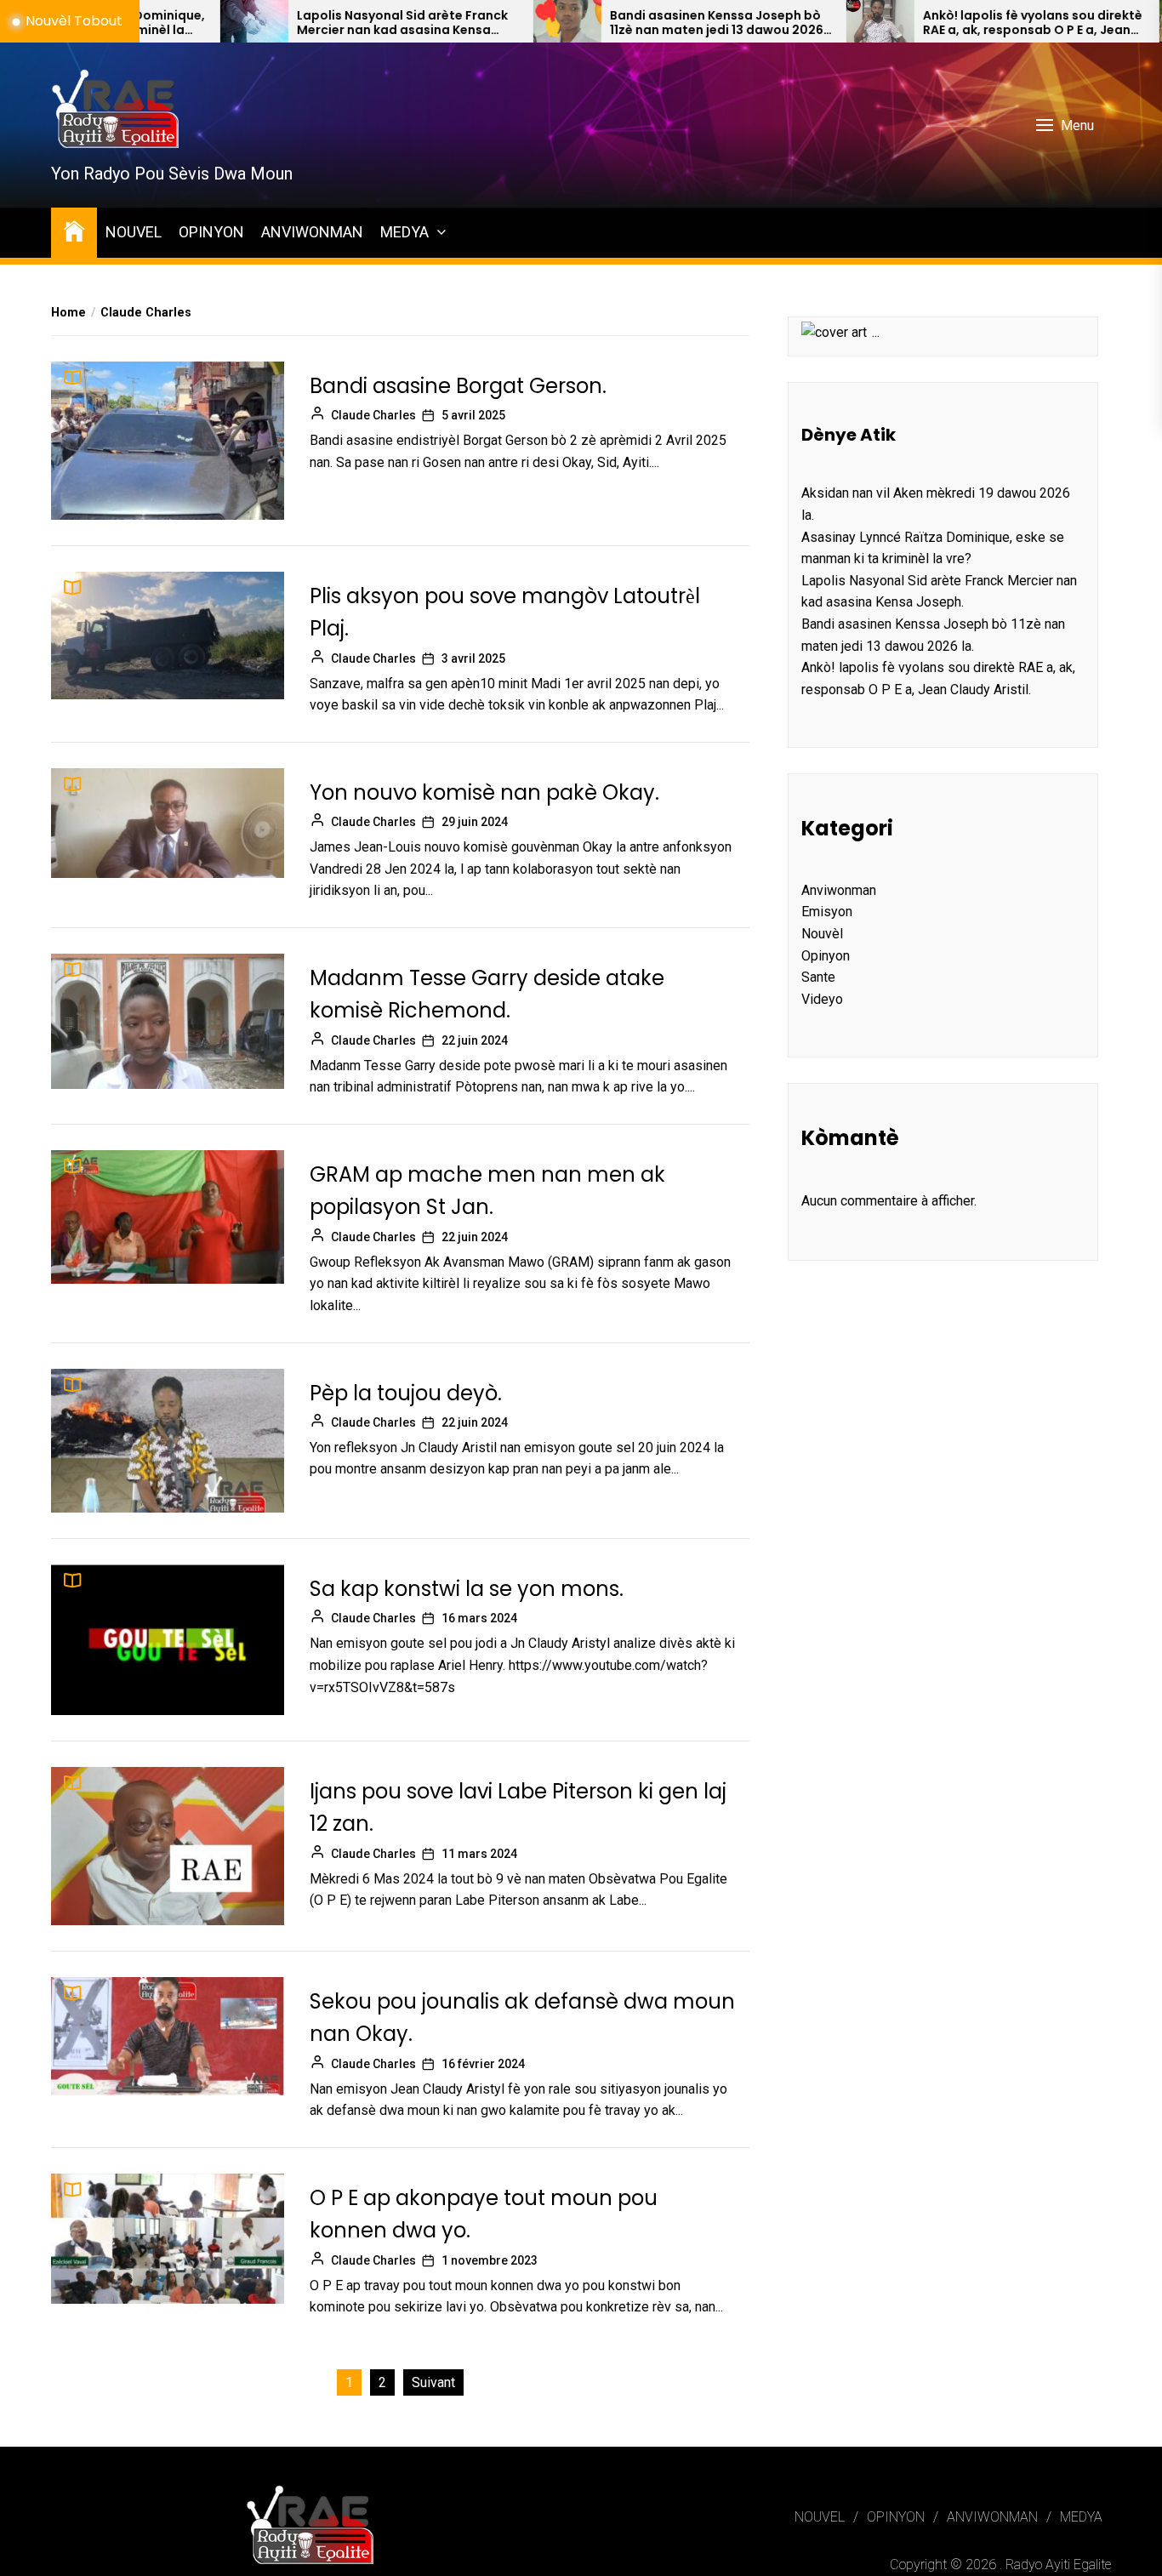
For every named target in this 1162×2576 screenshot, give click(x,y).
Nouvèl (822, 934)
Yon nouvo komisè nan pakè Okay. (484, 792)
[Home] (74, 230)
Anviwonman (839, 890)
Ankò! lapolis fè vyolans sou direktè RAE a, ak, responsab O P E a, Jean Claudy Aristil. (930, 23)
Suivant (433, 2382)
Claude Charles (373, 415)
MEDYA (404, 232)
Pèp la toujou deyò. (406, 1393)
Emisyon (827, 912)
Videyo (822, 999)
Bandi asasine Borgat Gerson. (458, 386)
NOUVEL (134, 232)
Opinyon (826, 956)
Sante (818, 977)
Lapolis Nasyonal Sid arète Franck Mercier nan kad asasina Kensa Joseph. (299, 23)
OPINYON (211, 232)
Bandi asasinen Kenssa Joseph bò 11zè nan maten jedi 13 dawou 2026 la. (614, 23)
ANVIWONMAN (312, 232)
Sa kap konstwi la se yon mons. (467, 1589)
